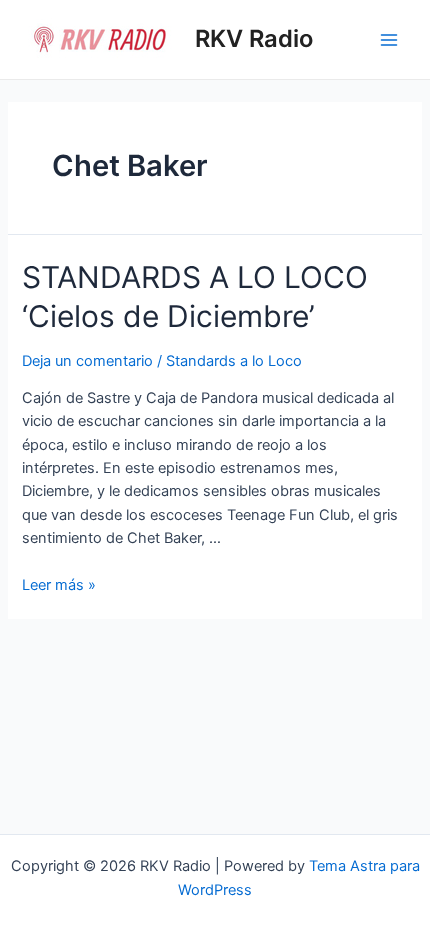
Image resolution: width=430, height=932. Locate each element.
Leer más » (59, 585)
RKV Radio (254, 38)
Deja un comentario (87, 361)
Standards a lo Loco (234, 361)
